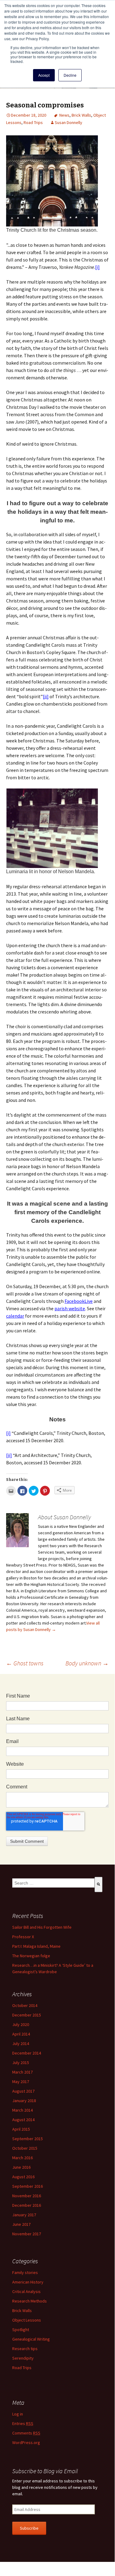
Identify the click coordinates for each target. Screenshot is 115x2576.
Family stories (25, 2272)
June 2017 (21, 2224)
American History (28, 2282)
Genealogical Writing (31, 2339)
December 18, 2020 (29, 115)
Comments (26, 2433)
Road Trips (33, 122)
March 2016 (22, 2158)
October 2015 (25, 2148)
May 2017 (21, 2082)
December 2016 (27, 2205)
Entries (23, 2423)
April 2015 (21, 2129)
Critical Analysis (26, 2291)
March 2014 (22, 2110)
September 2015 (28, 2139)
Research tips (25, 2349)
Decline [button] (70, 75)
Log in (18, 2414)
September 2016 (28, 2186)
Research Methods (30, 2301)
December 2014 (27, 2053)
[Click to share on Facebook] (22, 1491)
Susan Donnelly (69, 122)
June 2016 (21, 2167)
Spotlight (21, 2330)
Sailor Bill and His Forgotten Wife (42, 1927)
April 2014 (21, 2034)
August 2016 (23, 2177)
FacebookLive (79, 1301)
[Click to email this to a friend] (11, 1491)
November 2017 (27, 2234)
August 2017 (23, 2091)
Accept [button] (44, 75)
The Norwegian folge (31, 1956)
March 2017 (22, 2072)
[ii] (46, 696)
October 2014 (25, 2005)
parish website (70, 1308)
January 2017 (24, 2215)
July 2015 (21, 2063)
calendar (15, 1316)
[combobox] (53, 1883)
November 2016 (27, 2196)
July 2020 (21, 2024)
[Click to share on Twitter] (34, 1491)
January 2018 (24, 2101)
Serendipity (23, 2358)
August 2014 (23, 2120)
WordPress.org (26, 2442)
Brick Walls (81, 115)
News (64, 115)
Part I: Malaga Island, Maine (36, 1946)
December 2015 (27, 2015)
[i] (97, 267)
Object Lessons (27, 2320)
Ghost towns (25, 1663)
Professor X (23, 1937)
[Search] (98, 1885)
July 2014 (21, 2043)
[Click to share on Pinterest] (45, 1491)
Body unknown (87, 1663)
